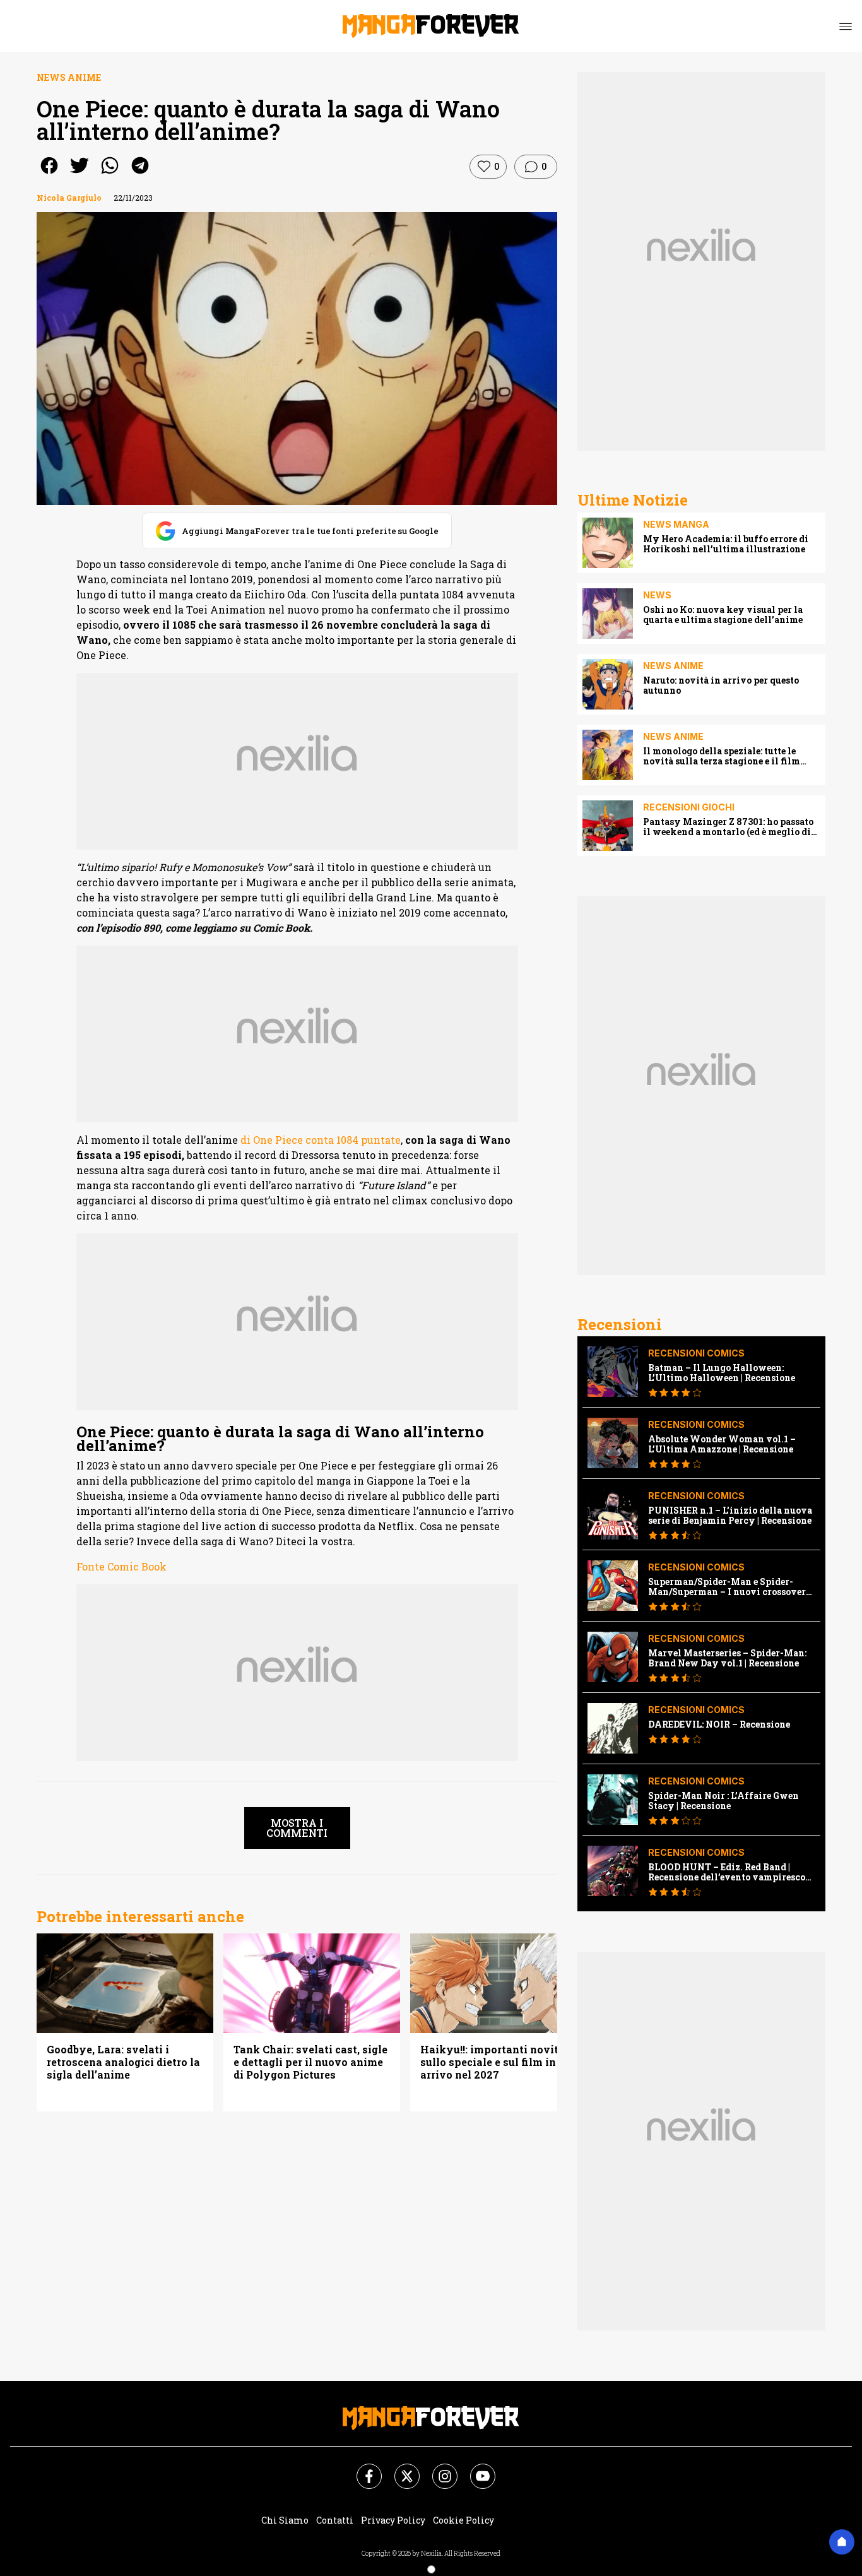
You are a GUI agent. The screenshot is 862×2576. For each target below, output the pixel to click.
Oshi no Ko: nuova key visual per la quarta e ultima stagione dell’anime (723, 615)
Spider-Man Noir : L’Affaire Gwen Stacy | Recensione (723, 1801)
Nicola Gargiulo (69, 198)
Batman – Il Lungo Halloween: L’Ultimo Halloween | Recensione (722, 1373)
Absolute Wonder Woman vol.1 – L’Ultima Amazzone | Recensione (722, 1444)
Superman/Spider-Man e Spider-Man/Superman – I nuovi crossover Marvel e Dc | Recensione (727, 1587)
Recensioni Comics (696, 1353)
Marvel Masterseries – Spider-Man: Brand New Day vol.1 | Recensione (727, 1658)
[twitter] (80, 174)
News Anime (69, 77)
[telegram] (140, 174)
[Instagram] (437, 2469)
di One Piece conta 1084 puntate (321, 1140)
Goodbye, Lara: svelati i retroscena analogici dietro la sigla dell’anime (123, 2062)
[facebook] (49, 174)
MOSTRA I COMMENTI (297, 1828)
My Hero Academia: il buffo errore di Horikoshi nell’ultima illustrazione (726, 544)
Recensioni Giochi (689, 807)
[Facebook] (362, 2469)
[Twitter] (399, 2469)
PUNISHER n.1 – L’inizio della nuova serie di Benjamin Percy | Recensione (730, 1516)
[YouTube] (475, 2469)
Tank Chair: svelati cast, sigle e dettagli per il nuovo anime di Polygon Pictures (310, 2062)
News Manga (676, 524)
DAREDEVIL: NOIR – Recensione (719, 1724)
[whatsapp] (110, 174)
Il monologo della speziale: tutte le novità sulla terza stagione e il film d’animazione (722, 756)
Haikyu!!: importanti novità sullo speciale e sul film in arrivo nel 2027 (493, 2062)
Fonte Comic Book (121, 1566)
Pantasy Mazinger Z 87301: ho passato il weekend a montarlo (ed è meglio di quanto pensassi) (728, 827)
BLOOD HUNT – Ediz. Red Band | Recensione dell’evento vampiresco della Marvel (727, 1872)
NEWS (657, 595)
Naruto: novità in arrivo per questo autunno (721, 686)
